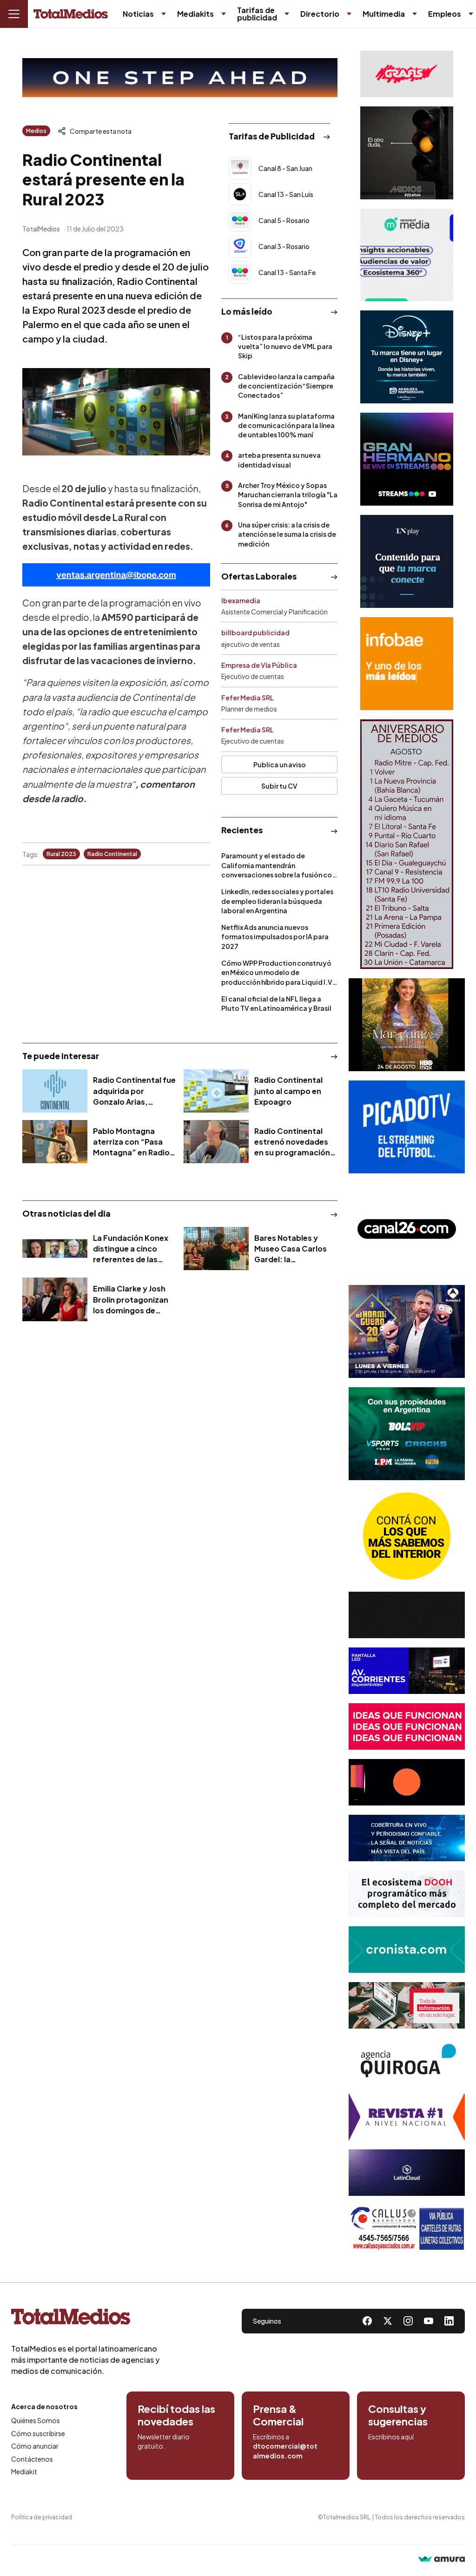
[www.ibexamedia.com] (407, 1671)
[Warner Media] (407, 1025)
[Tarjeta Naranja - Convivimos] (407, 2117)
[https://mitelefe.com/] (407, 459)
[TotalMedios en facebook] (367, 2321)
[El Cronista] (407, 1950)
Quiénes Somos (36, 2420)
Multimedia (384, 14)
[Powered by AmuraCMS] (442, 2560)
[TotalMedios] (86, 2319)
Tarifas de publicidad (257, 14)
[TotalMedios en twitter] (388, 2321)
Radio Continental (112, 854)
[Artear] (407, 1838)
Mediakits (195, 14)
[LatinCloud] (407, 2173)
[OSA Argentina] (180, 78)
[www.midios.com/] (407, 153)
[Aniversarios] (407, 844)
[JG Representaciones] (407, 1536)
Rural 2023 (61, 854)
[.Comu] (407, 1127)
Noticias (138, 14)
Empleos (445, 14)
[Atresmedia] (407, 1331)
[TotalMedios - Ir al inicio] (71, 14)
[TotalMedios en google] (408, 2321)
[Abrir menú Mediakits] (224, 14)
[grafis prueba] (407, 74)
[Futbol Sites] (407, 1434)
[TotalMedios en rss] (449, 2321)
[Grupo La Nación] (407, 561)
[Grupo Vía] (407, 1782)
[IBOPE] (116, 575)
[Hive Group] (407, 1615)
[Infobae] (407, 664)
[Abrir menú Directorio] (349, 14)
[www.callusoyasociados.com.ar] (407, 2228)
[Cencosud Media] (407, 255)
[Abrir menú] (14, 14)
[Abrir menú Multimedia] (415, 14)
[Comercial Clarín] (407, 2005)
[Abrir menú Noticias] (164, 14)
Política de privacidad (42, 2517)
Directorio (320, 14)
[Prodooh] (407, 1894)
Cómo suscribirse (38, 2433)
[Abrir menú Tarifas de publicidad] (287, 14)
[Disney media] (407, 357)
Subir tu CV (279, 786)
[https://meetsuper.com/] (407, 1726)
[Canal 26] (407, 1229)
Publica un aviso (280, 764)
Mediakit (24, 2471)
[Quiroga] (407, 2061)
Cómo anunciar (35, 2446)
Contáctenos (32, 2459)
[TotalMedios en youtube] (429, 2321)
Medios (36, 131)
